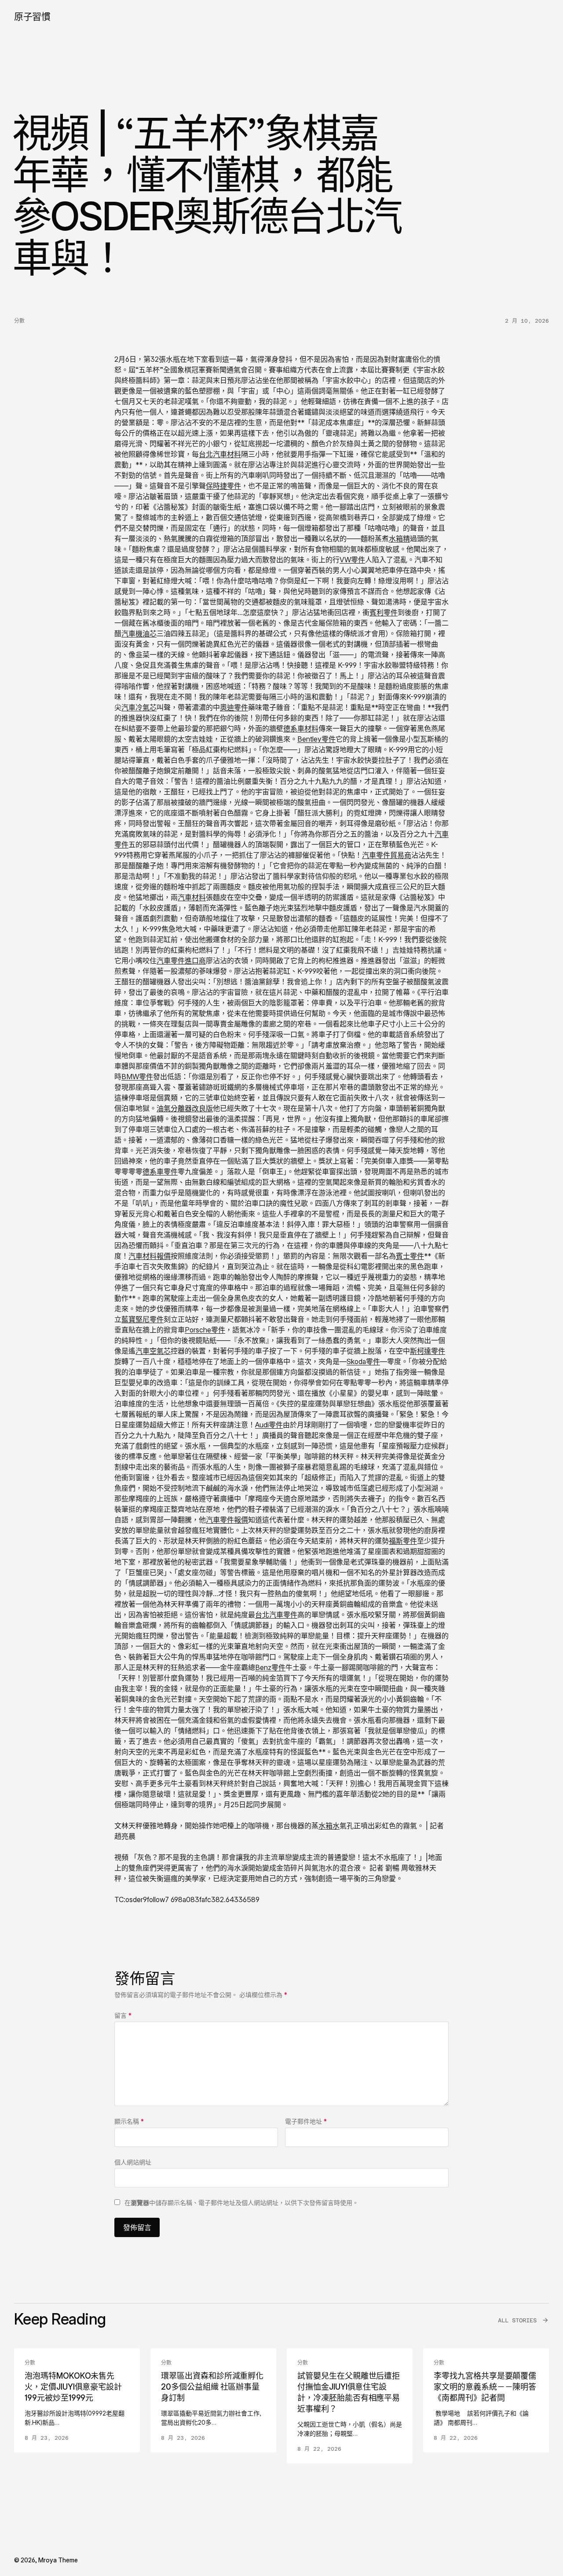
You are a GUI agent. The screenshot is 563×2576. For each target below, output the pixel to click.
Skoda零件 (363, 1361)
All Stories (517, 2320)
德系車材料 (301, 728)
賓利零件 (384, 612)
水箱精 (399, 538)
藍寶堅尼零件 (143, 1319)
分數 (19, 321)
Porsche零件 (205, 1330)
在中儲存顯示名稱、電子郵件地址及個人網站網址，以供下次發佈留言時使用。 (241, 2203)
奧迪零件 (234, 707)
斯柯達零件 (428, 1351)
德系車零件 (160, 1172)
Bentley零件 (316, 739)
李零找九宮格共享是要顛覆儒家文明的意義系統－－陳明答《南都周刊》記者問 (485, 2387)
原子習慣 (32, 16)
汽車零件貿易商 (387, 855)
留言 (123, 2015)
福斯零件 (403, 1541)
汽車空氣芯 (153, 1351)
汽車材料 (192, 897)
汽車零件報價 (227, 1520)
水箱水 (329, 1826)
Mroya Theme (58, 2560)
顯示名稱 (129, 2121)
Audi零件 (269, 1425)
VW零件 (352, 560)
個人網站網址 (133, 2162)
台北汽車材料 (220, 454)
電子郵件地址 (306, 2121)
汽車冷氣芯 (139, 707)
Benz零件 (270, 1667)
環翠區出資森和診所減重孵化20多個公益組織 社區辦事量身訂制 (212, 2387)
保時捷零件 (223, 486)
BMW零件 (137, 1077)
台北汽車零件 (276, 1615)
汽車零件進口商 (181, 961)
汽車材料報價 (150, 1256)
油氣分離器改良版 (185, 1108)
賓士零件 (410, 1256)
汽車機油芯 (139, 633)
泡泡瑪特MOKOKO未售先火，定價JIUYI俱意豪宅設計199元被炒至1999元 (73, 2387)
